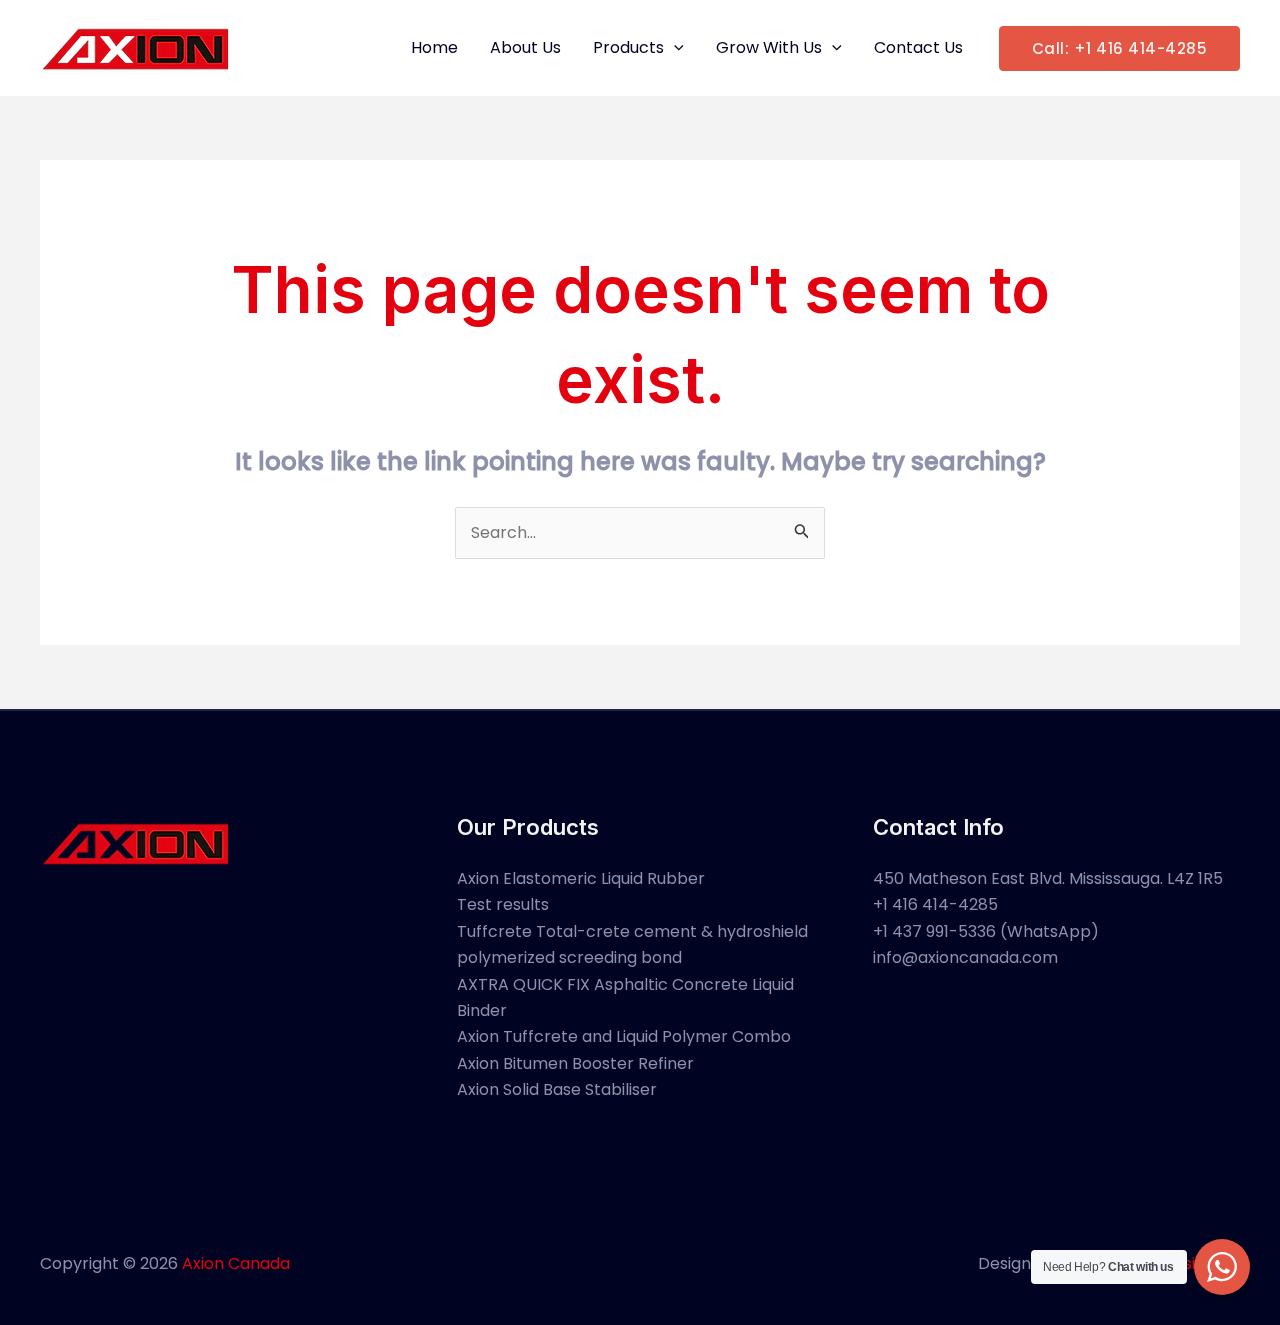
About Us (525, 47)
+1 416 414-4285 (935, 904)
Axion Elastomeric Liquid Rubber (581, 878)
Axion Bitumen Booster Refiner (575, 1063)
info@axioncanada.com (965, 957)
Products (628, 47)
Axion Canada (236, 1263)
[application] (674, 48)
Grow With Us (769, 47)
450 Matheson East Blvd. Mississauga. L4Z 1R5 (1048, 878)
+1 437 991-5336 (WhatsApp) (986, 931)
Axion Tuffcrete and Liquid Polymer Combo (624, 1036)
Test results (503, 904)
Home (434, 47)
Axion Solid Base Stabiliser (557, 1089)
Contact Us (918, 47)
